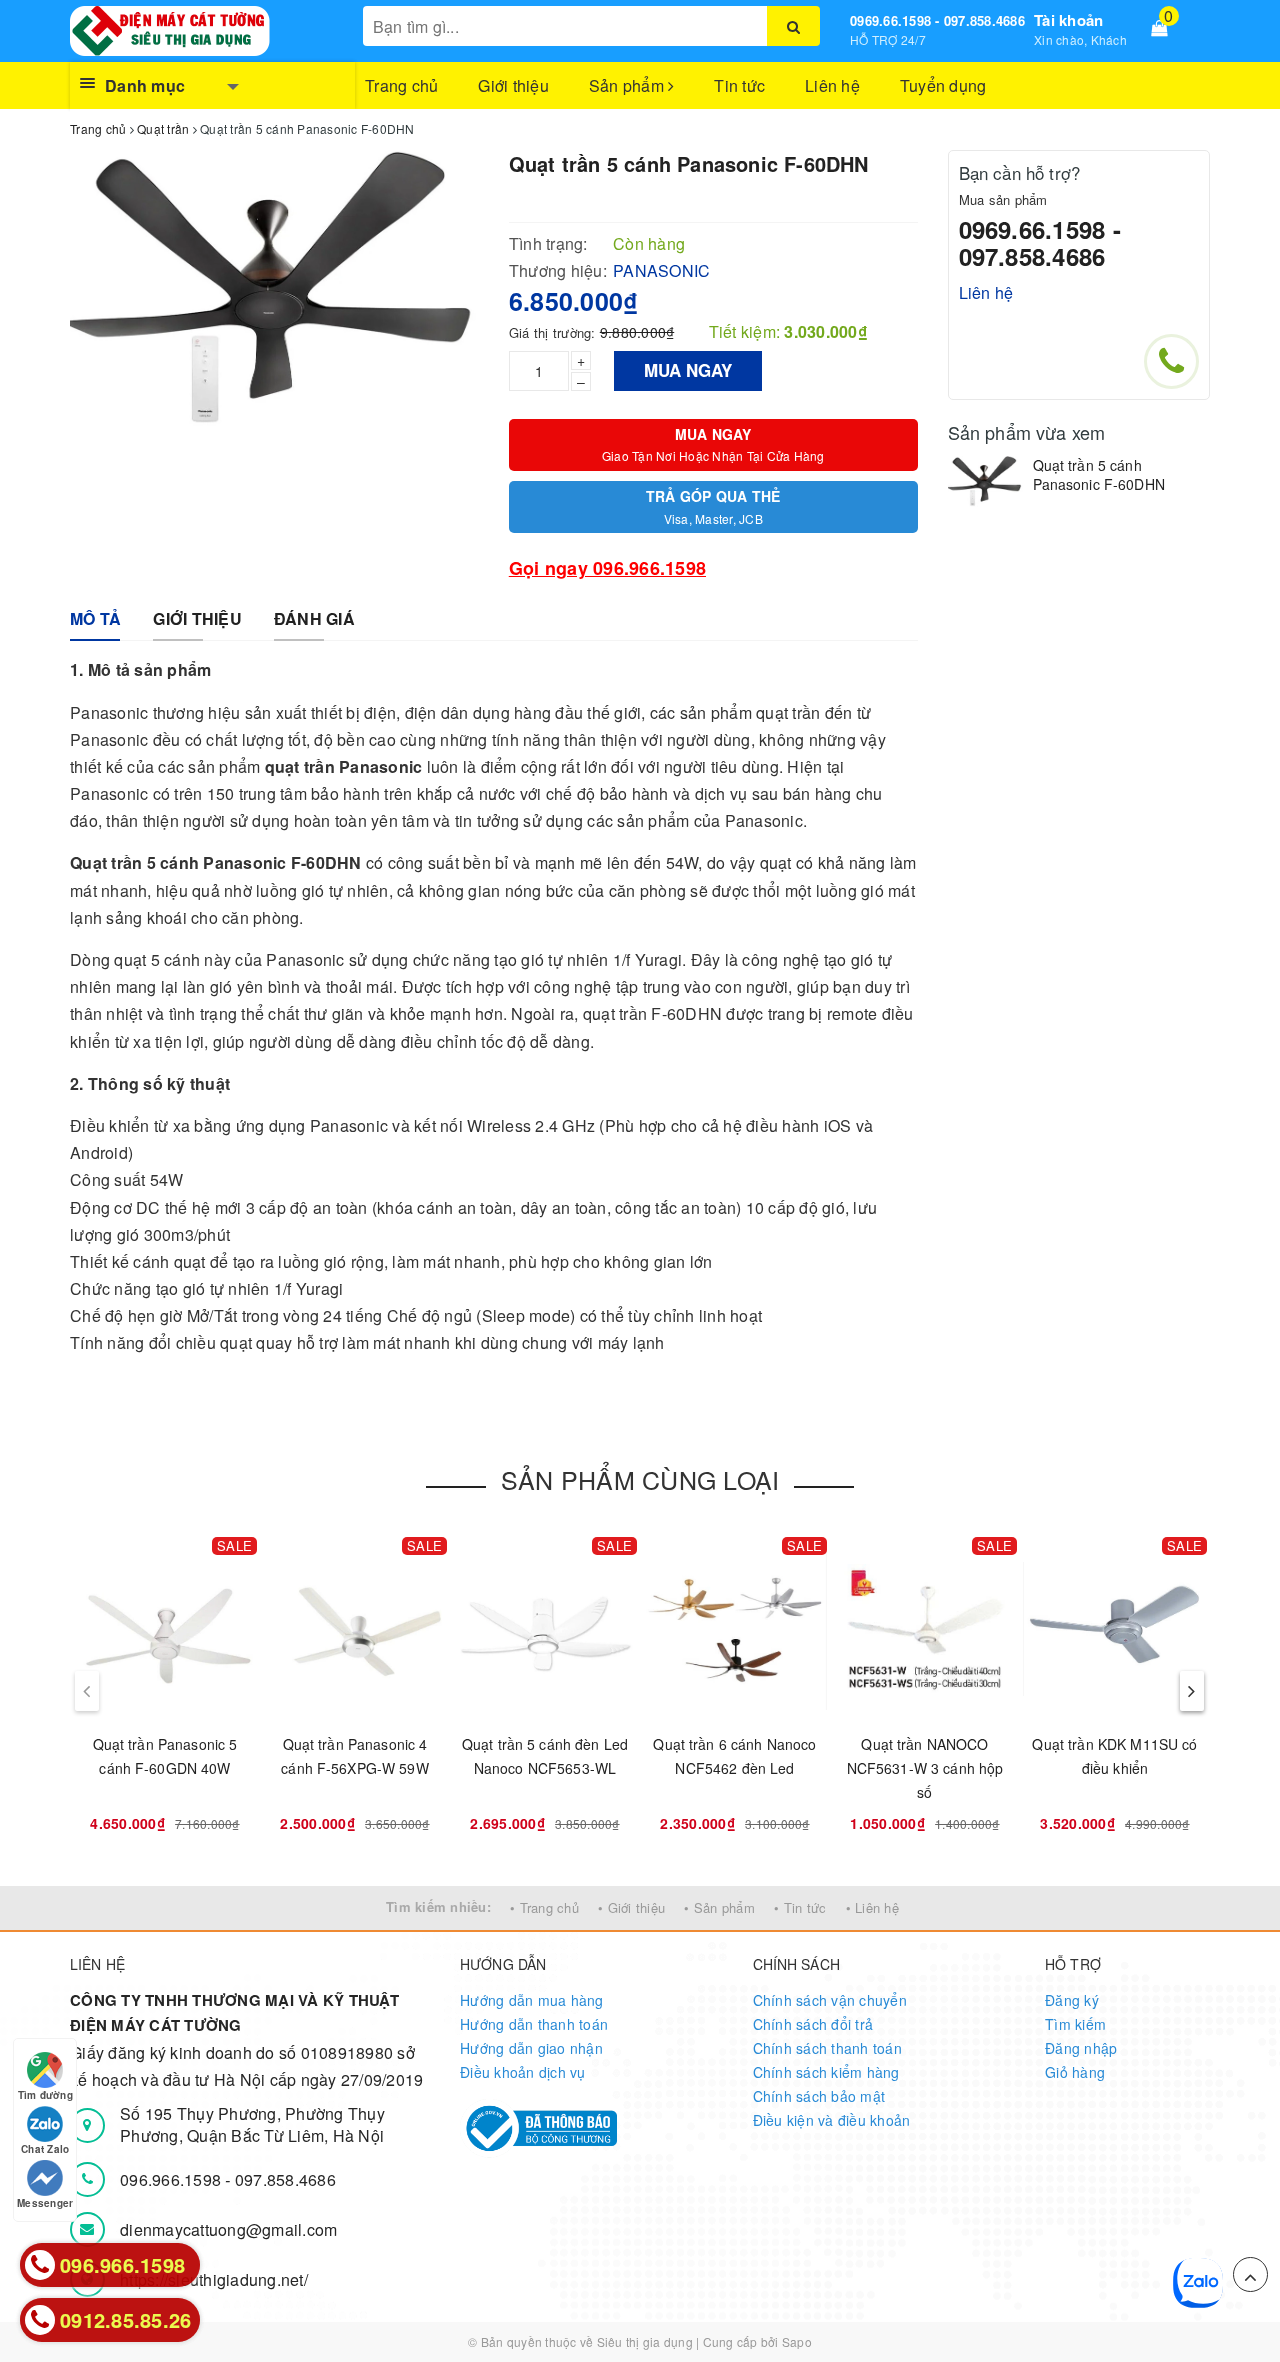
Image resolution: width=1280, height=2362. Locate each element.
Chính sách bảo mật (819, 2096)
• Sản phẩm (719, 1907)
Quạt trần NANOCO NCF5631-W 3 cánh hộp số (925, 1768)
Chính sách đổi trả (813, 2024)
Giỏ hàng (1075, 2072)
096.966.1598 (172, 2179)
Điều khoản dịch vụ (523, 2072)
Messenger (45, 2203)
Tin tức (739, 85)
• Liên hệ (872, 1907)
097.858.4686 (285, 2179)
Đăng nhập (1081, 2048)
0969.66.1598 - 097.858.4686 (937, 20)
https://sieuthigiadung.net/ (214, 2279)
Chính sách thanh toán (827, 2048)
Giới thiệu (513, 85)
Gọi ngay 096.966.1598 (607, 568)
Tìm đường (45, 2095)
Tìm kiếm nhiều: (438, 1906)
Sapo (797, 2341)
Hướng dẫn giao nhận (531, 2048)
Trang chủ (401, 85)
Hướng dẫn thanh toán (534, 2024)
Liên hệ (832, 85)
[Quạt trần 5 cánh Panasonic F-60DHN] (985, 481)
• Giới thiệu (631, 1907)
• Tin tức (800, 1907)
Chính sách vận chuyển (830, 2000)
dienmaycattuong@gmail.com (228, 2229)
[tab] (95, 619)
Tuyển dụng (943, 85)
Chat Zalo (45, 2149)
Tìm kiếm (1075, 2024)
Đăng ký (1072, 2000)
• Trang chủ (544, 1907)
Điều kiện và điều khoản (832, 2120)
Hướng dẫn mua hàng (532, 2000)
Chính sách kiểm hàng (826, 2072)
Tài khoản (1068, 20)
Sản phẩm (628, 85)
